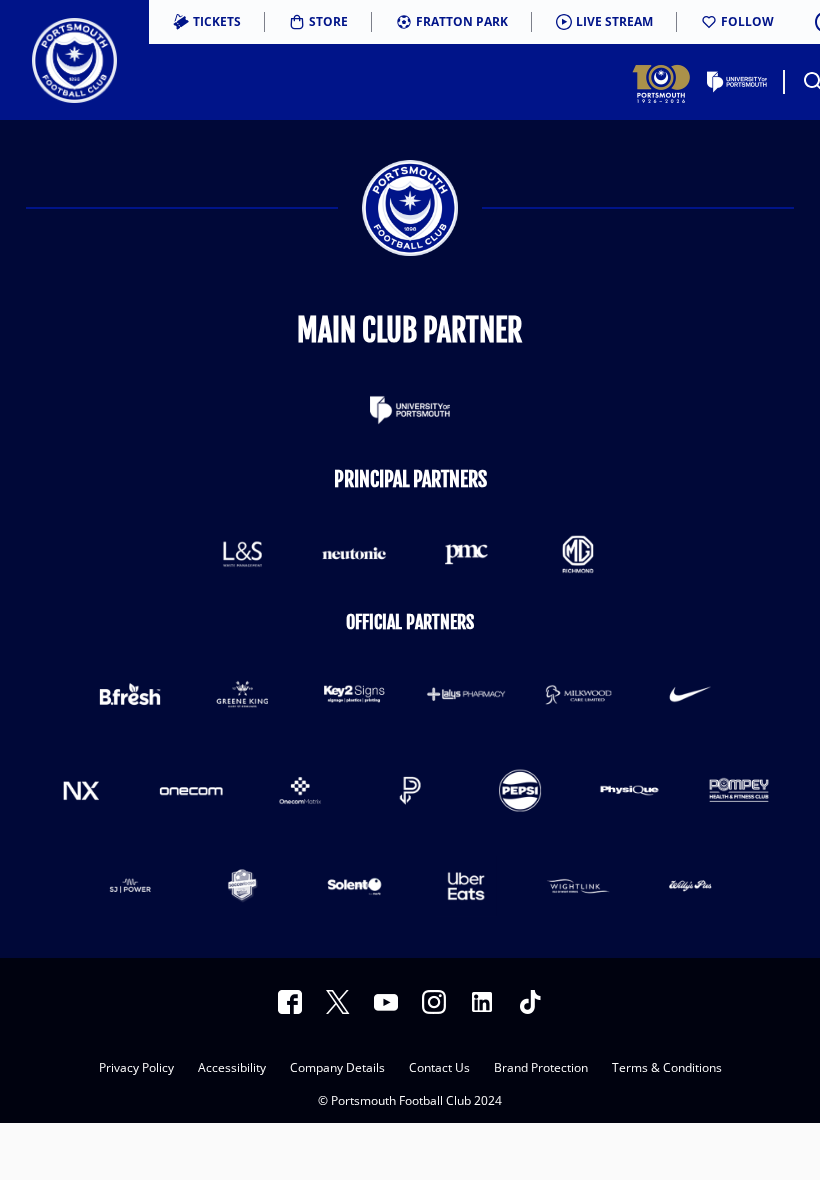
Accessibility (232, 1069)
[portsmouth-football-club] (482, 1002)
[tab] (207, 22)
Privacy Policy (136, 1069)
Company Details (337, 1069)
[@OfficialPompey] (386, 1002)
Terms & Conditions (667, 1069)
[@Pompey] (338, 1002)
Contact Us (439, 1069)
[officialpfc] (290, 1002)
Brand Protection (541, 1069)
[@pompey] (434, 1002)
